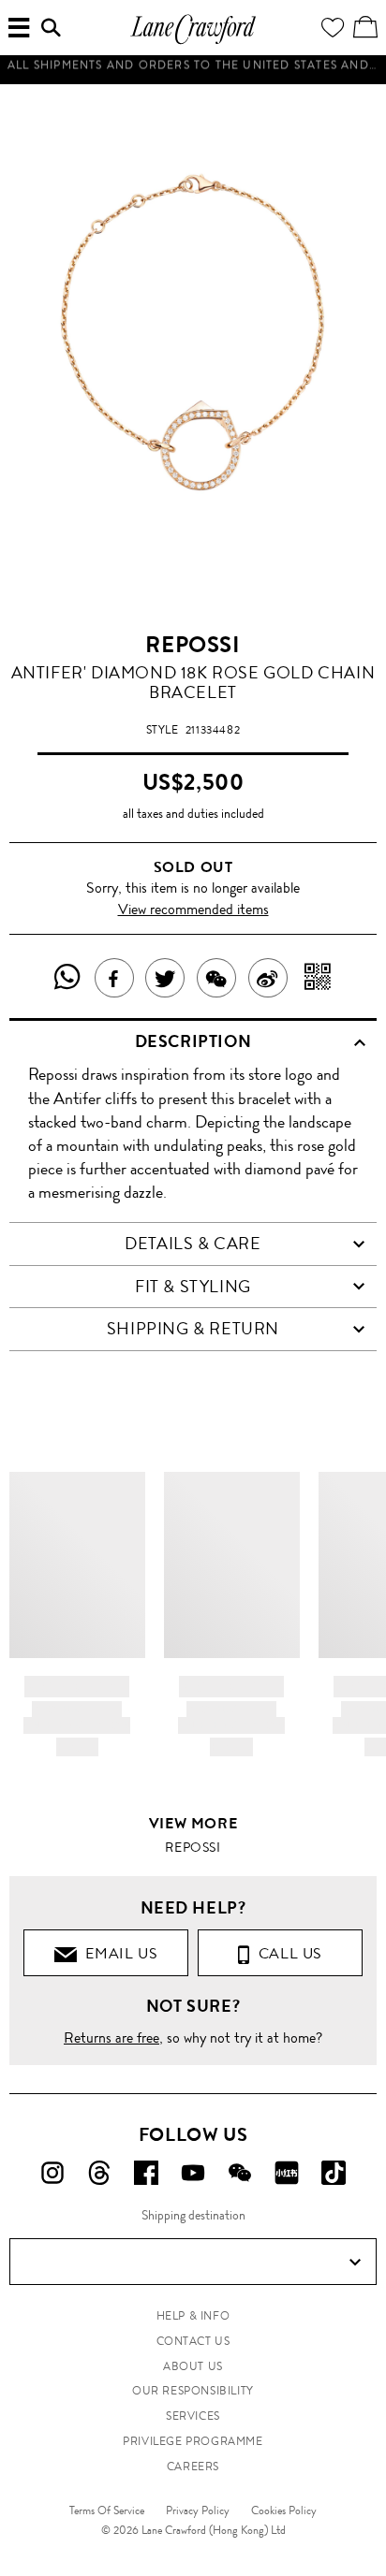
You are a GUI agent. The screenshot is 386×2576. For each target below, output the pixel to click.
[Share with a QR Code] (318, 978)
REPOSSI (193, 645)
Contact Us (193, 2341)
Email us (117, 1953)
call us (286, 1953)
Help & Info (193, 2316)
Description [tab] (193, 1041)
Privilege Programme (193, 2441)
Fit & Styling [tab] (193, 1287)
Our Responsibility (193, 2391)
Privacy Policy (198, 2511)
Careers (193, 2467)
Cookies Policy (284, 2511)
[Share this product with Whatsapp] (68, 978)
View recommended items (193, 909)
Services (193, 2416)
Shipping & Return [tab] (193, 1329)
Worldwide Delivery (193, 79)
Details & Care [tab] (193, 1244)
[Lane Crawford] (193, 42)
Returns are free (111, 2038)
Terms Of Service (107, 2511)
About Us (193, 2366)
